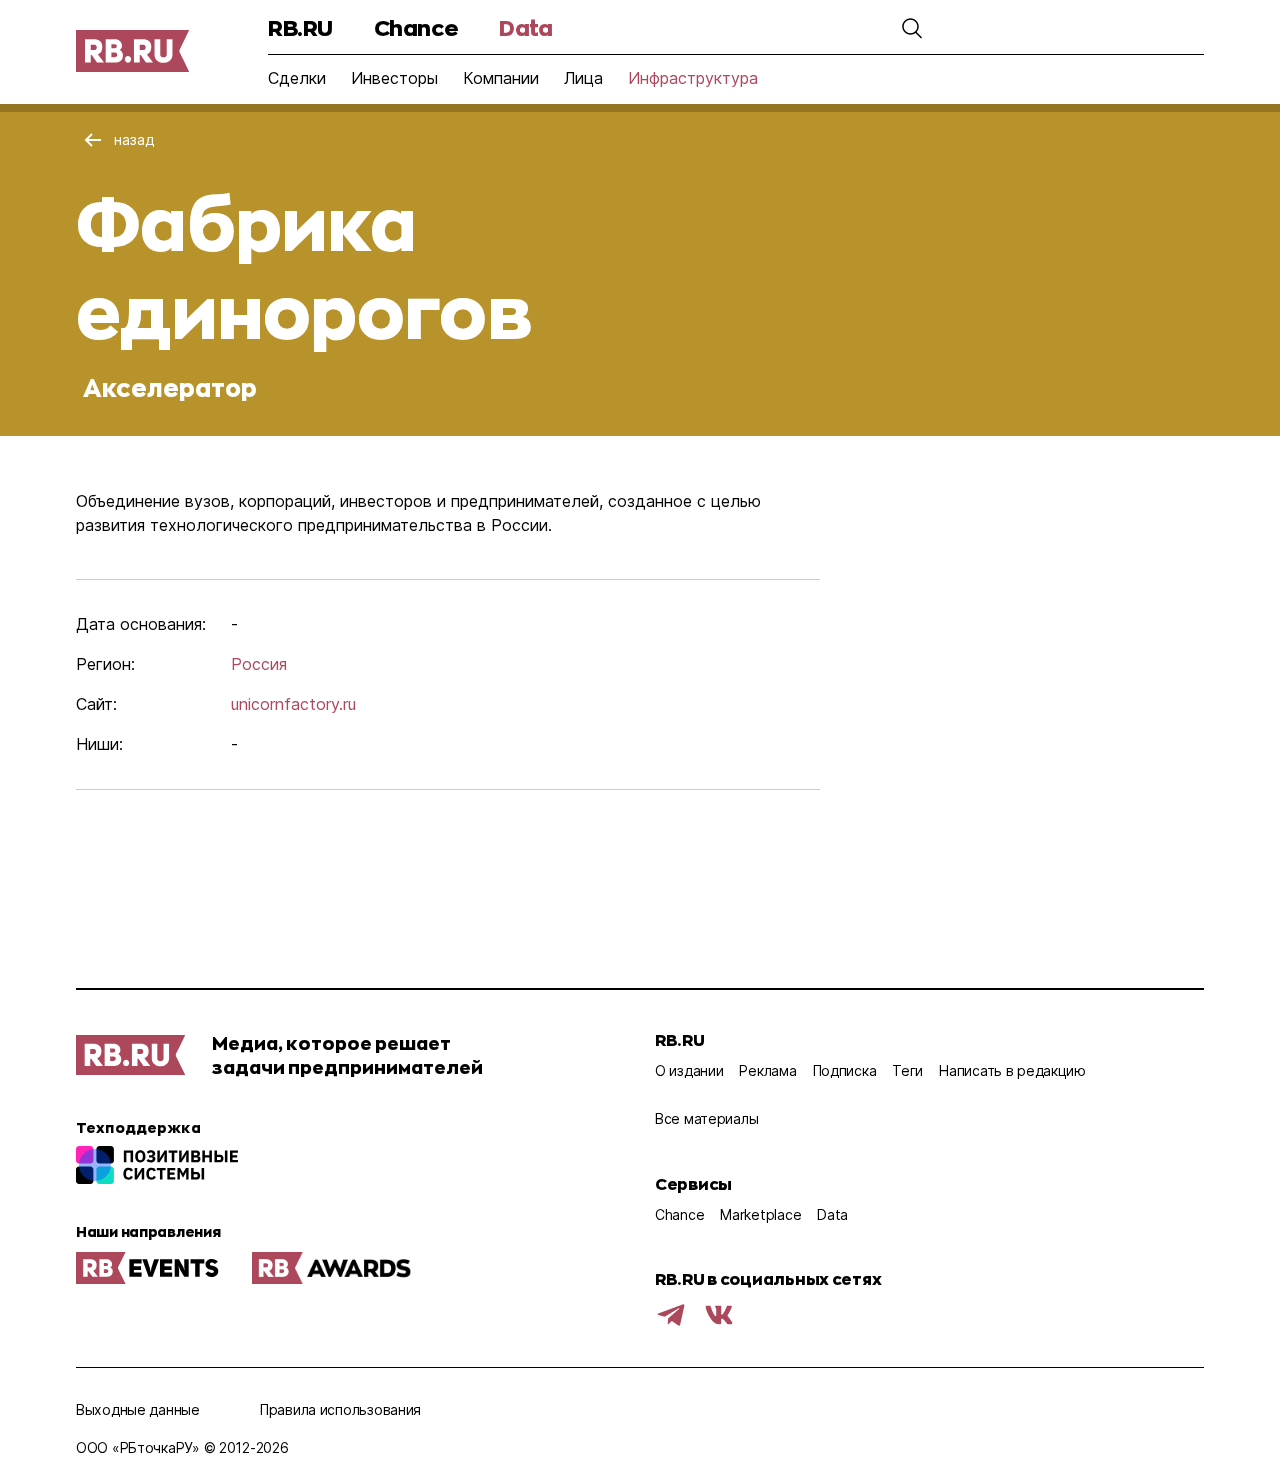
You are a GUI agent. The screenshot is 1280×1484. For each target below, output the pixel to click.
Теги (907, 1070)
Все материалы (706, 1118)
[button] (912, 28)
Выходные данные (138, 1409)
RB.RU (300, 27)
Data (525, 27)
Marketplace (760, 1214)
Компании (501, 78)
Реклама (767, 1070)
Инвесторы (394, 78)
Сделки (297, 78)
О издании (689, 1070)
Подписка (845, 1070)
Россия (259, 664)
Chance (416, 27)
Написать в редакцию (1012, 1070)
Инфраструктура (693, 78)
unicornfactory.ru (293, 704)
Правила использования (340, 1409)
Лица (583, 78)
